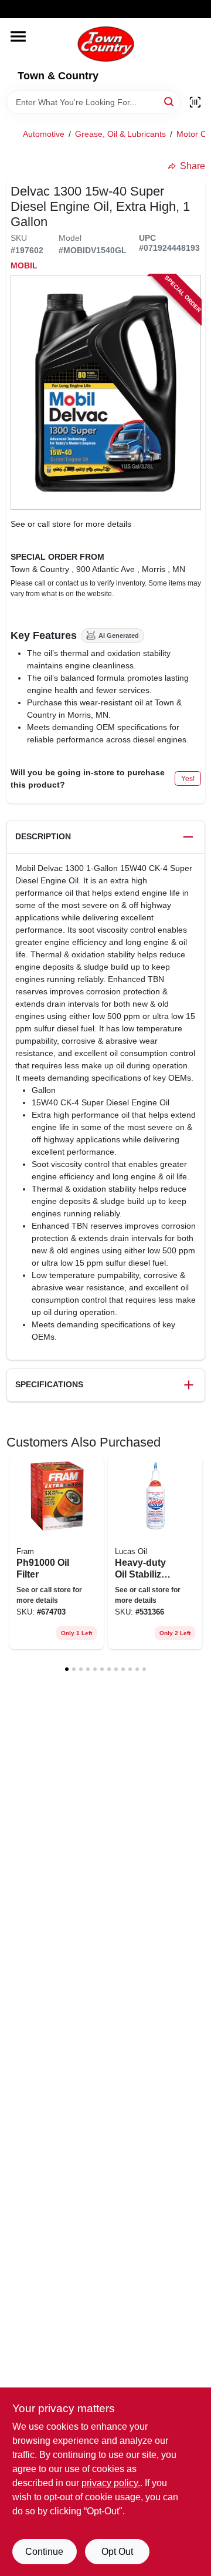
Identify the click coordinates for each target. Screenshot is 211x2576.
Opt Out (117, 2552)
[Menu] (18, 36)
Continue (44, 2552)
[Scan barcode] (195, 102)
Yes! (188, 779)
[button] (106, 837)
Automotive (44, 134)
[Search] (170, 101)
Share (193, 166)
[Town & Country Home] (106, 44)
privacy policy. (111, 2483)
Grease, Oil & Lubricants (120, 134)
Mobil (24, 265)
